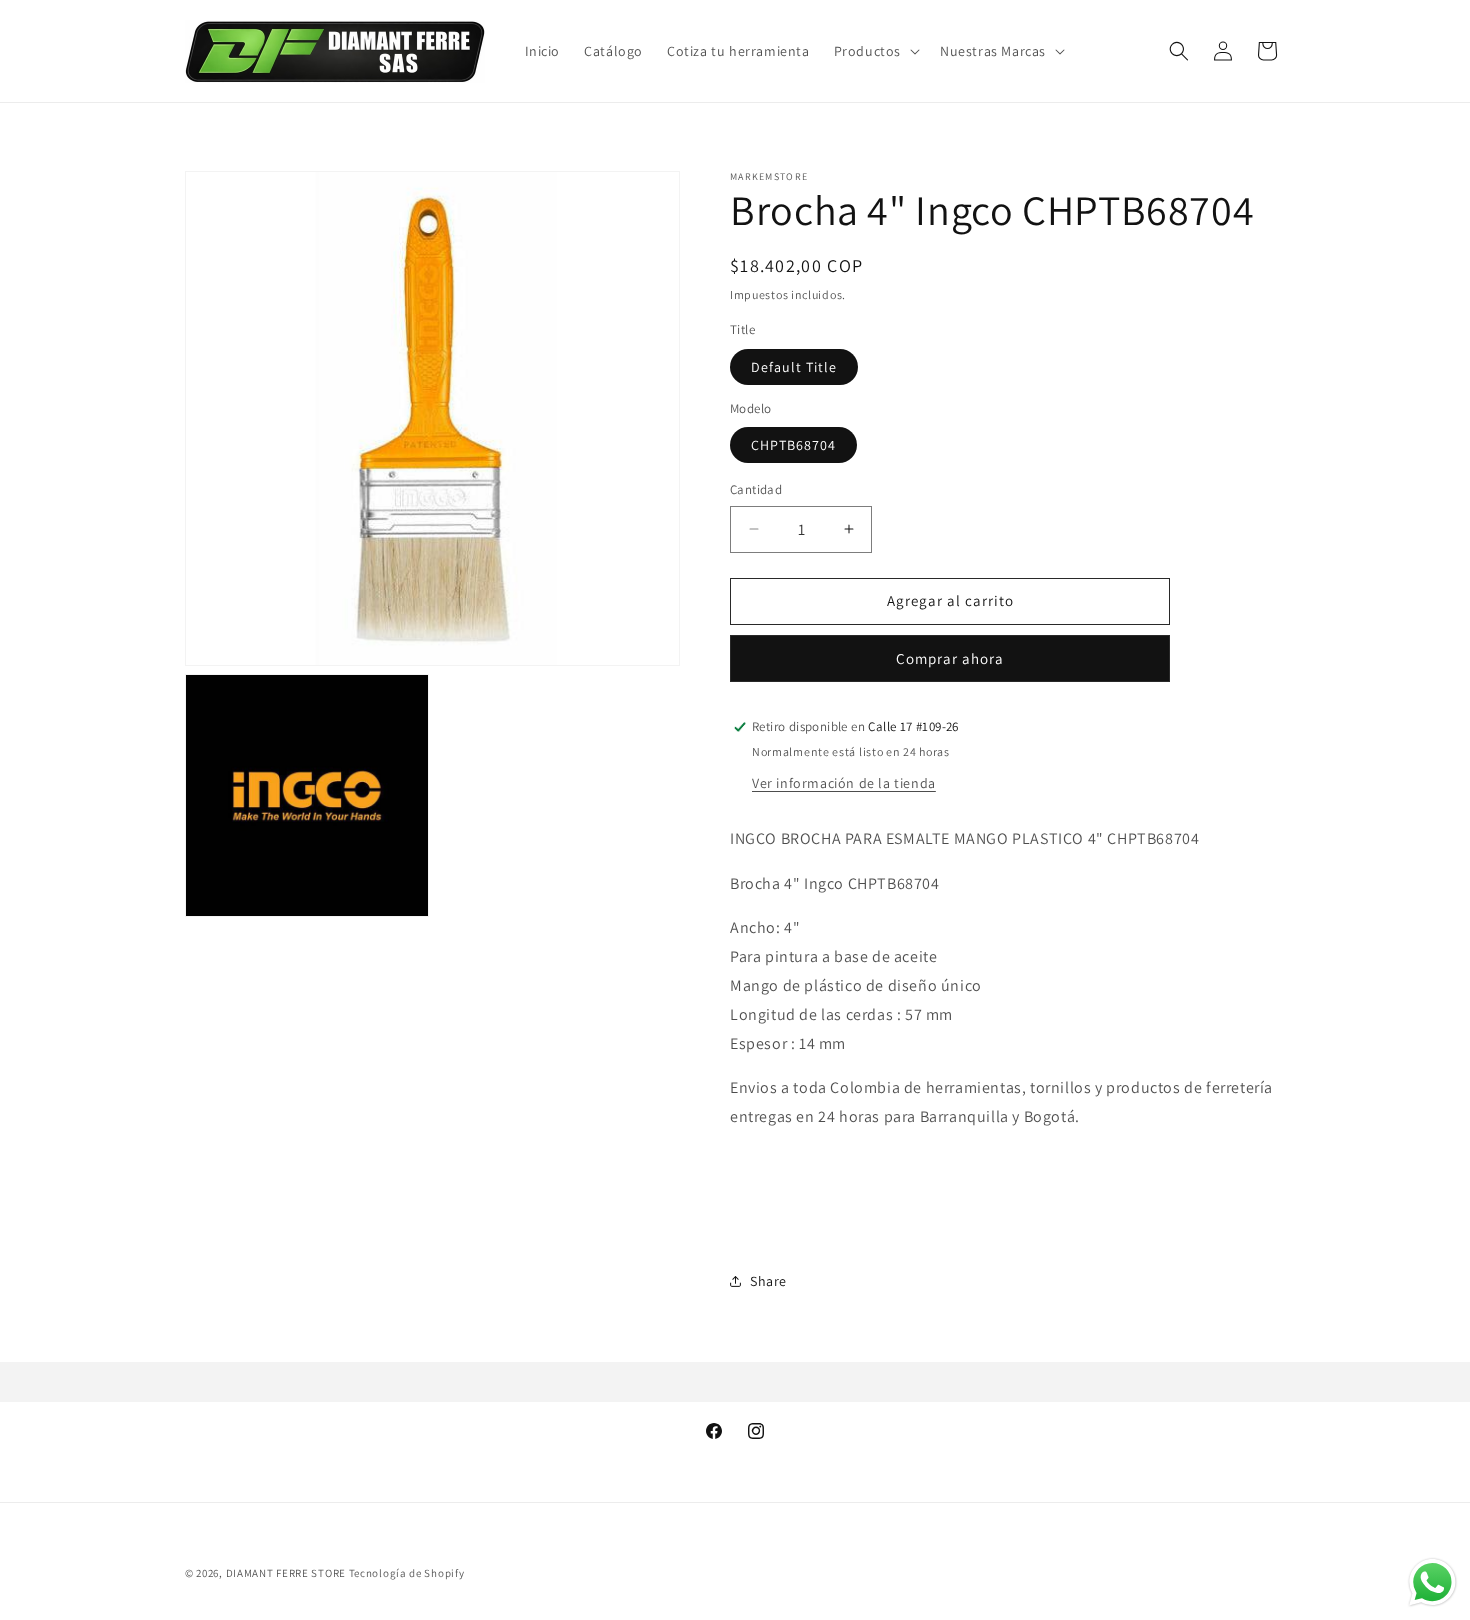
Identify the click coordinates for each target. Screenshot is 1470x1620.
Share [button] (768, 1281)
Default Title (794, 367)
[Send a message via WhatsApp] (1432, 1582)
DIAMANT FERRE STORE (286, 1573)
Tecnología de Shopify (407, 1573)
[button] (875, 51)
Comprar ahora (950, 658)
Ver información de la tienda (844, 783)
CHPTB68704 (793, 445)
